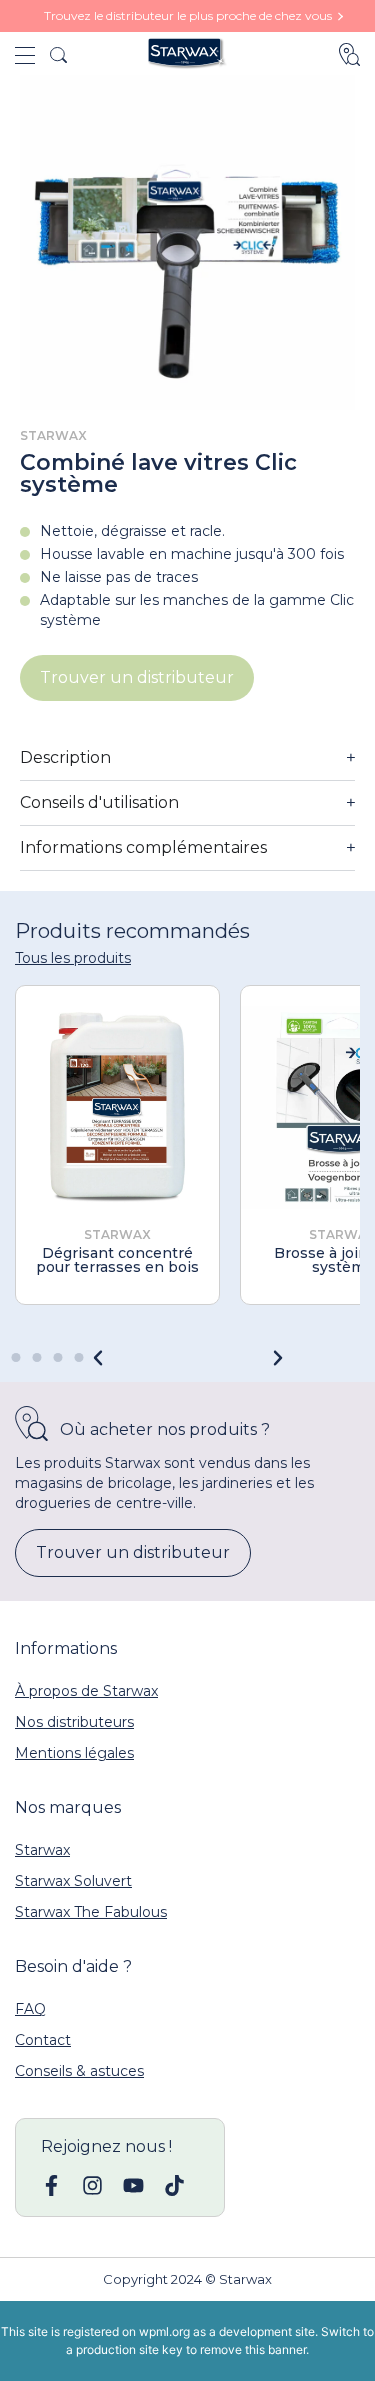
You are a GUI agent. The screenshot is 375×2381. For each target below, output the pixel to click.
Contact (43, 2040)
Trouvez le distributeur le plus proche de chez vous (188, 15)
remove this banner (253, 2349)
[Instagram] (92, 2185)
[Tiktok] (174, 2185)
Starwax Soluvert (73, 1881)
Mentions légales (74, 1753)
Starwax (42, 1850)
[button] (278, 1358)
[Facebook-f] (51, 2185)
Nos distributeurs (74, 1722)
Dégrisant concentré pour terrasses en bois (117, 1260)
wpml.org (164, 2331)
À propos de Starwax (86, 1691)
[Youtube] (133, 2185)
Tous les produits (73, 958)
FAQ (30, 2009)
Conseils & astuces (79, 2071)
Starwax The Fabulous (91, 1912)
